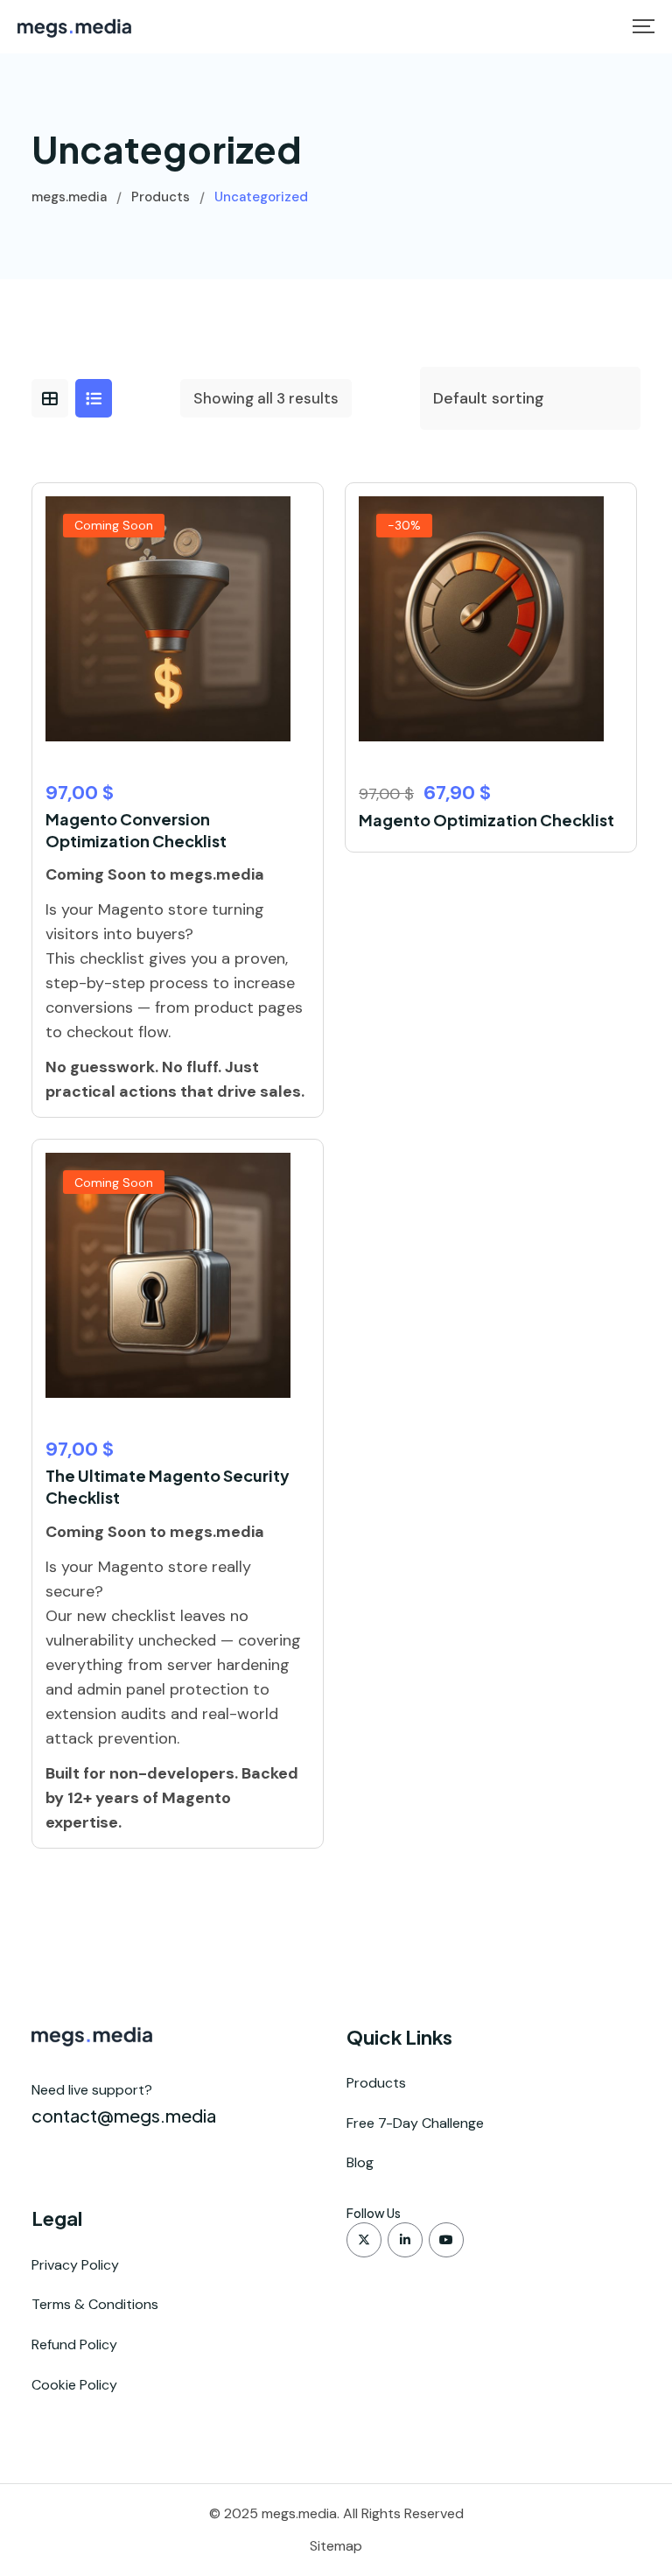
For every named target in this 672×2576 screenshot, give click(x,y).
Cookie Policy (74, 2385)
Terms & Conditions (95, 2304)
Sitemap (336, 2546)
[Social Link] (364, 2240)
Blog (360, 2162)
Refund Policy (74, 2344)
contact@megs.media (124, 2115)
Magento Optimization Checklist (486, 820)
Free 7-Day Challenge (415, 2123)
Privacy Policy (75, 2265)
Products (376, 2083)
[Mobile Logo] (74, 27)
